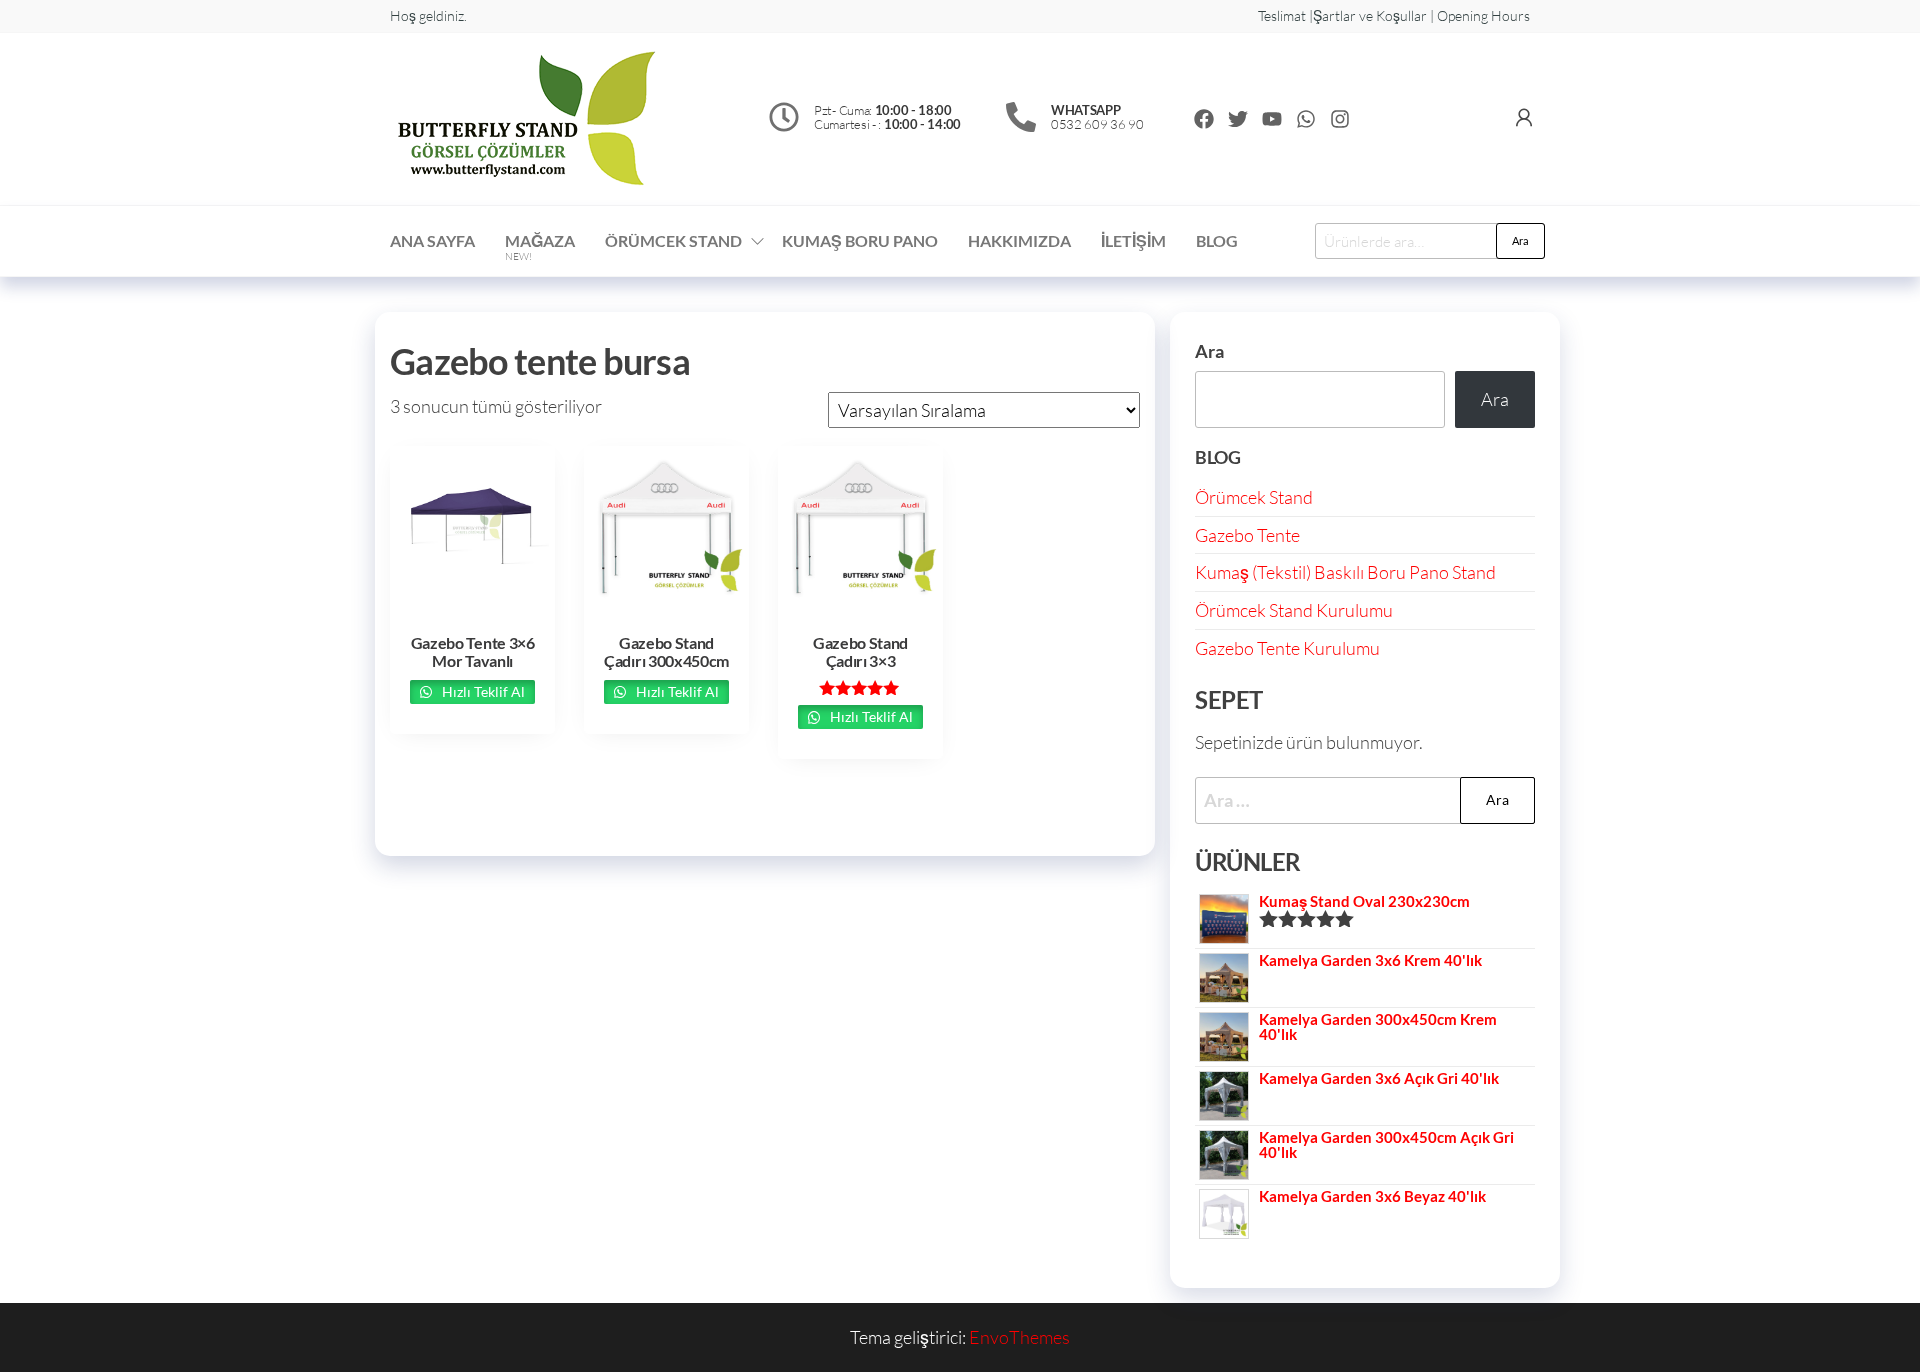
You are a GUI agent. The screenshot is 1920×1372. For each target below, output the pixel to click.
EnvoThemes (1019, 1337)
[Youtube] (1272, 119)
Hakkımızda (1019, 240)
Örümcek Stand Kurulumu (1294, 610)
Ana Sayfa (432, 240)
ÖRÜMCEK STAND (673, 240)
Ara (1520, 240)
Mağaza (540, 247)
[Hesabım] (1524, 117)
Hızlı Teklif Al (482, 691)
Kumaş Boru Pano (860, 240)
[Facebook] (1204, 119)
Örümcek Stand (1254, 497)
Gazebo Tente (1247, 535)
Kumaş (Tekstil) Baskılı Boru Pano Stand (1345, 572)
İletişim (1133, 240)
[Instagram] (1340, 119)
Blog (1217, 240)
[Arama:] (1365, 800)
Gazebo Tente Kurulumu (1287, 648)
